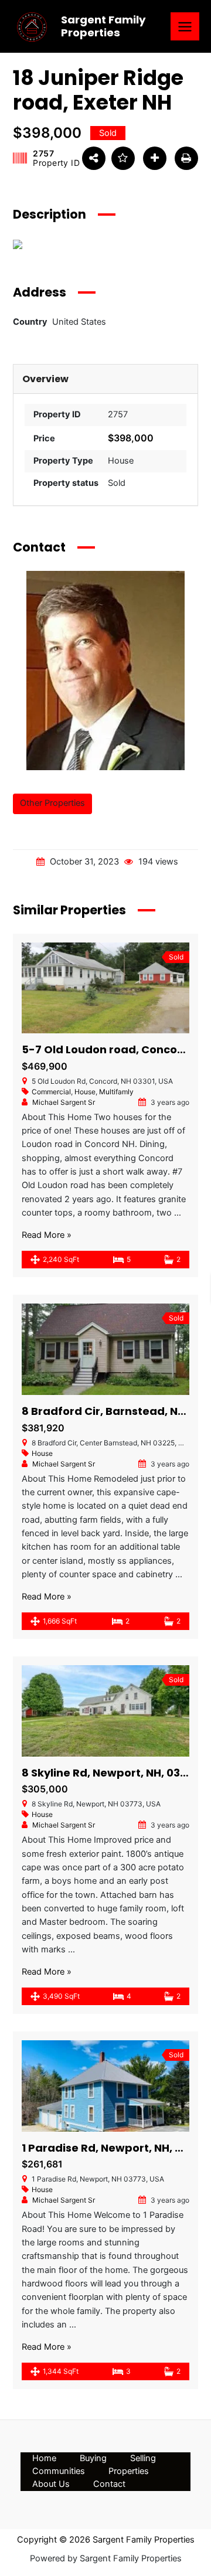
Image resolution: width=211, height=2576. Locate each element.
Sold (117, 483)
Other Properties (52, 803)
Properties (129, 2471)
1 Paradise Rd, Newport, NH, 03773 (115, 2148)
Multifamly (116, 1092)
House (121, 461)
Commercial (51, 1092)
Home (44, 2458)
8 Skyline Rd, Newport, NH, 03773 (110, 1773)
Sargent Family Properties (103, 26)
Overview (45, 379)
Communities (59, 2471)
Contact (109, 2484)
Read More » (47, 1235)
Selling (143, 2458)
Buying (93, 2458)
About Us (51, 2484)
